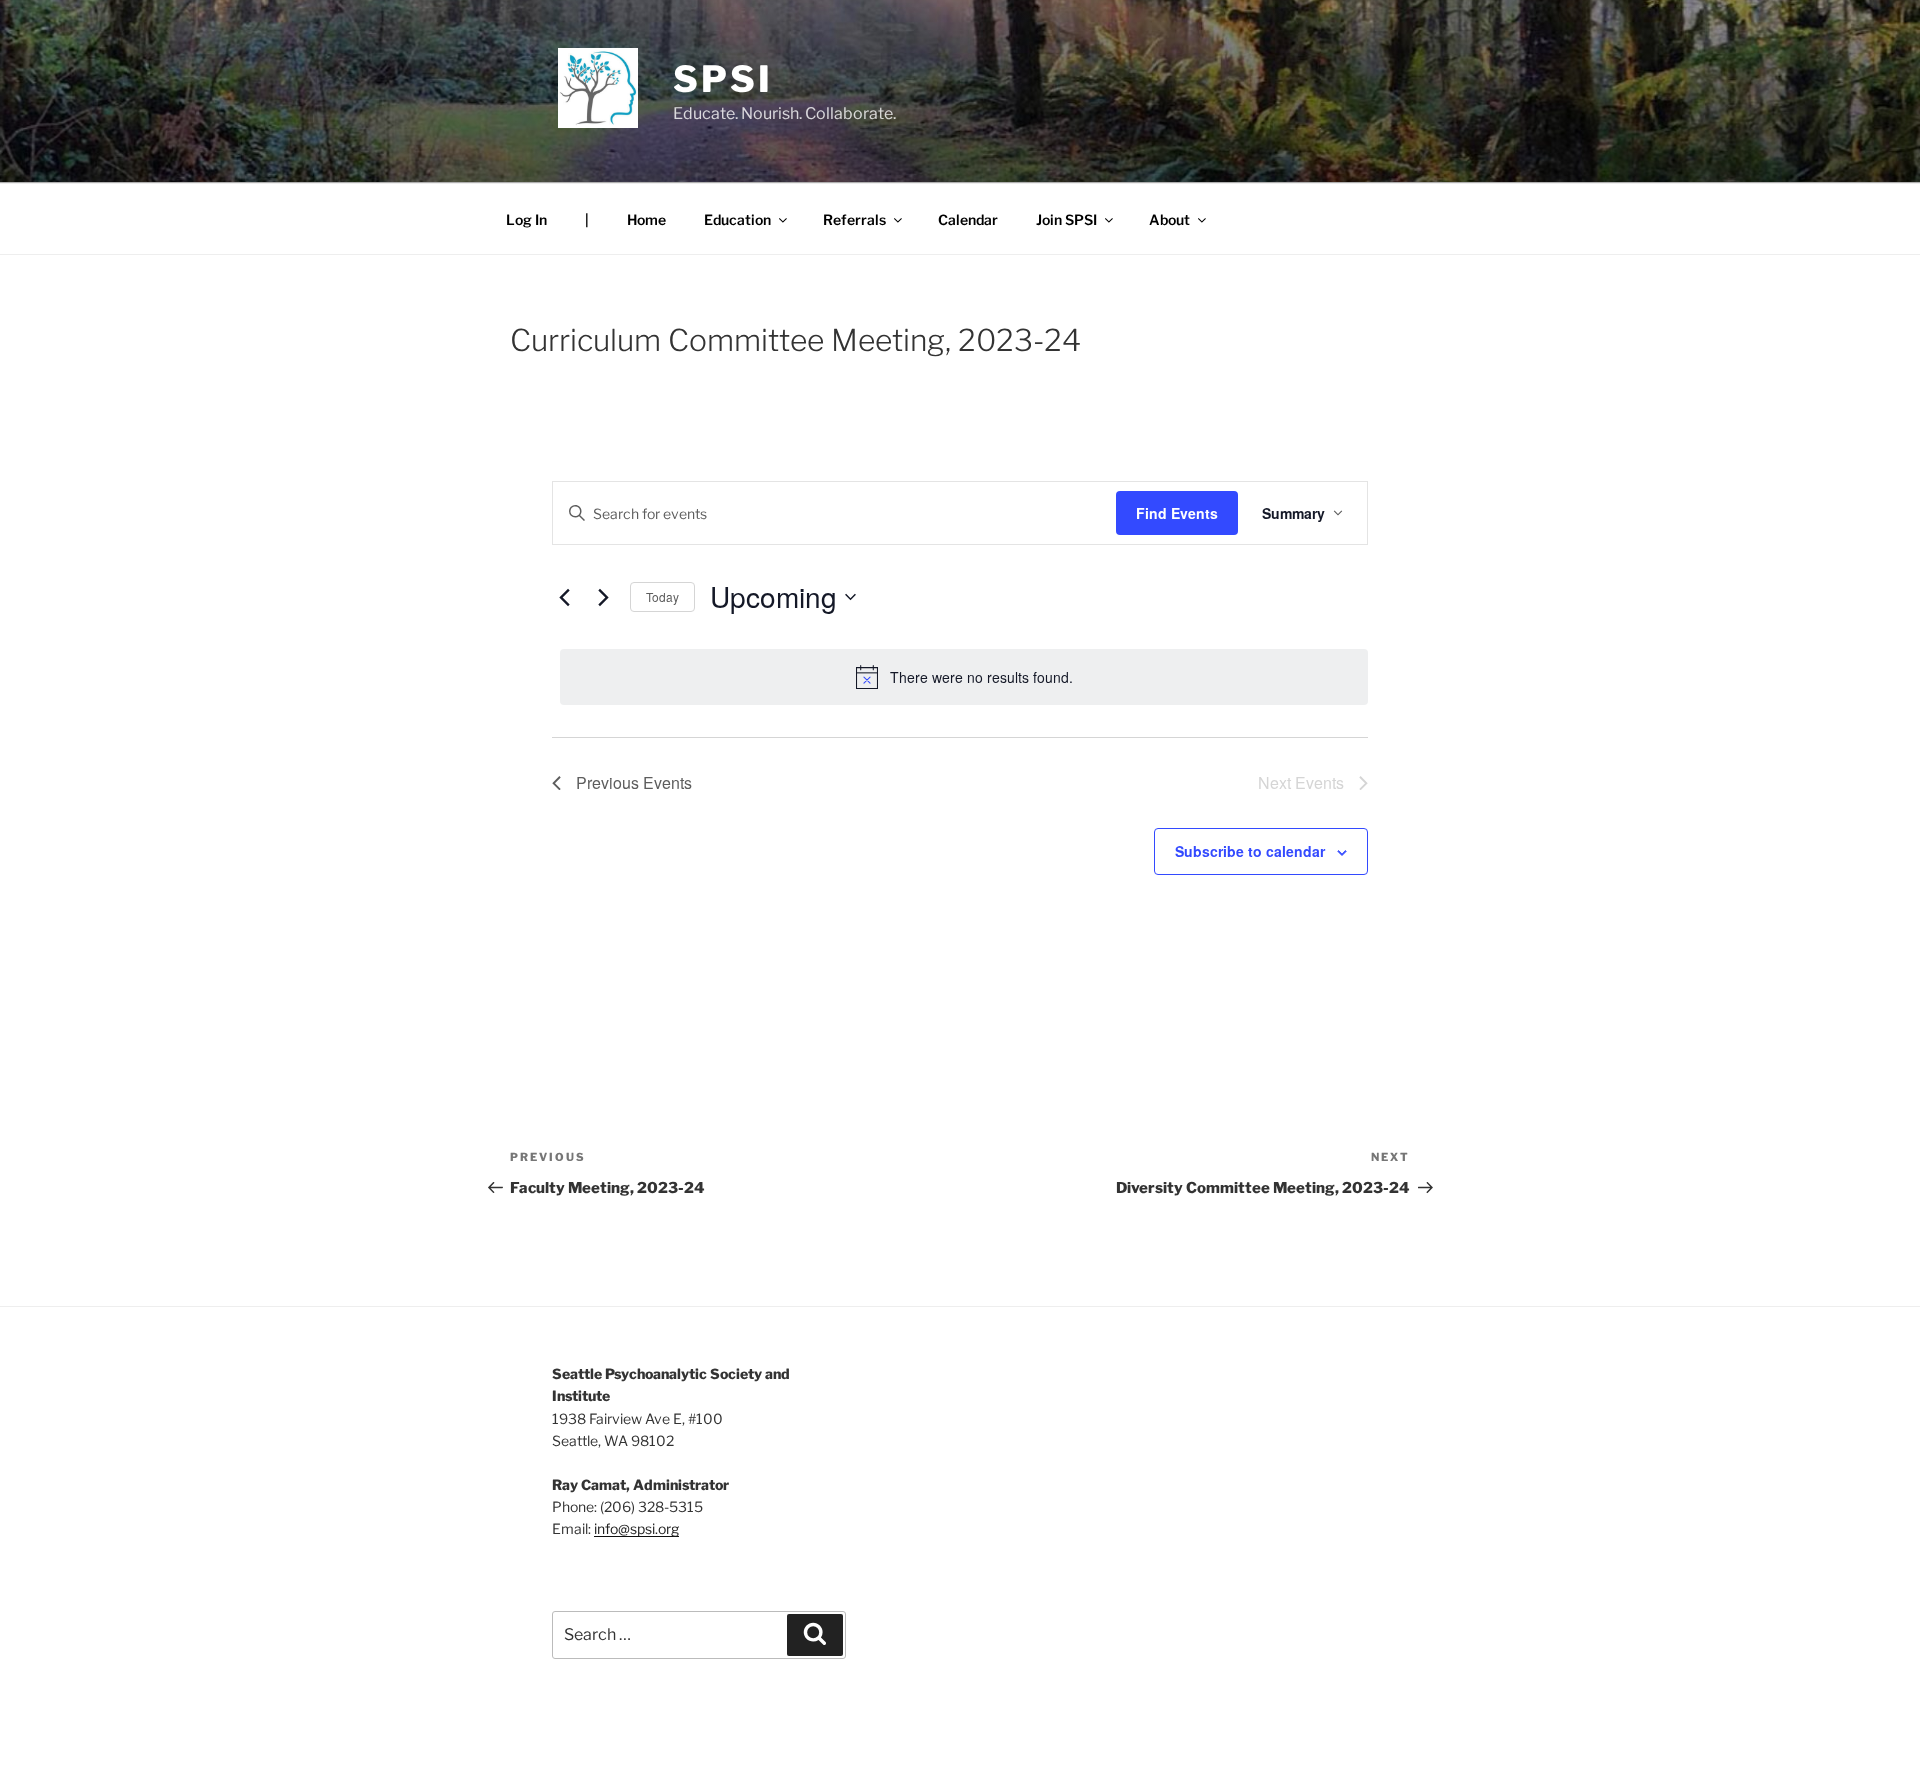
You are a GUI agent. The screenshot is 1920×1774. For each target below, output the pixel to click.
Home (646, 219)
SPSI (723, 79)
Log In (526, 219)
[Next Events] (603, 597)
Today (662, 596)
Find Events (1177, 513)
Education (737, 219)
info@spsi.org (636, 1528)
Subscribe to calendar (1250, 851)
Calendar (968, 219)
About (1169, 219)
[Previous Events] (564, 597)
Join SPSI (1066, 219)
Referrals (854, 219)
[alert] (964, 677)
